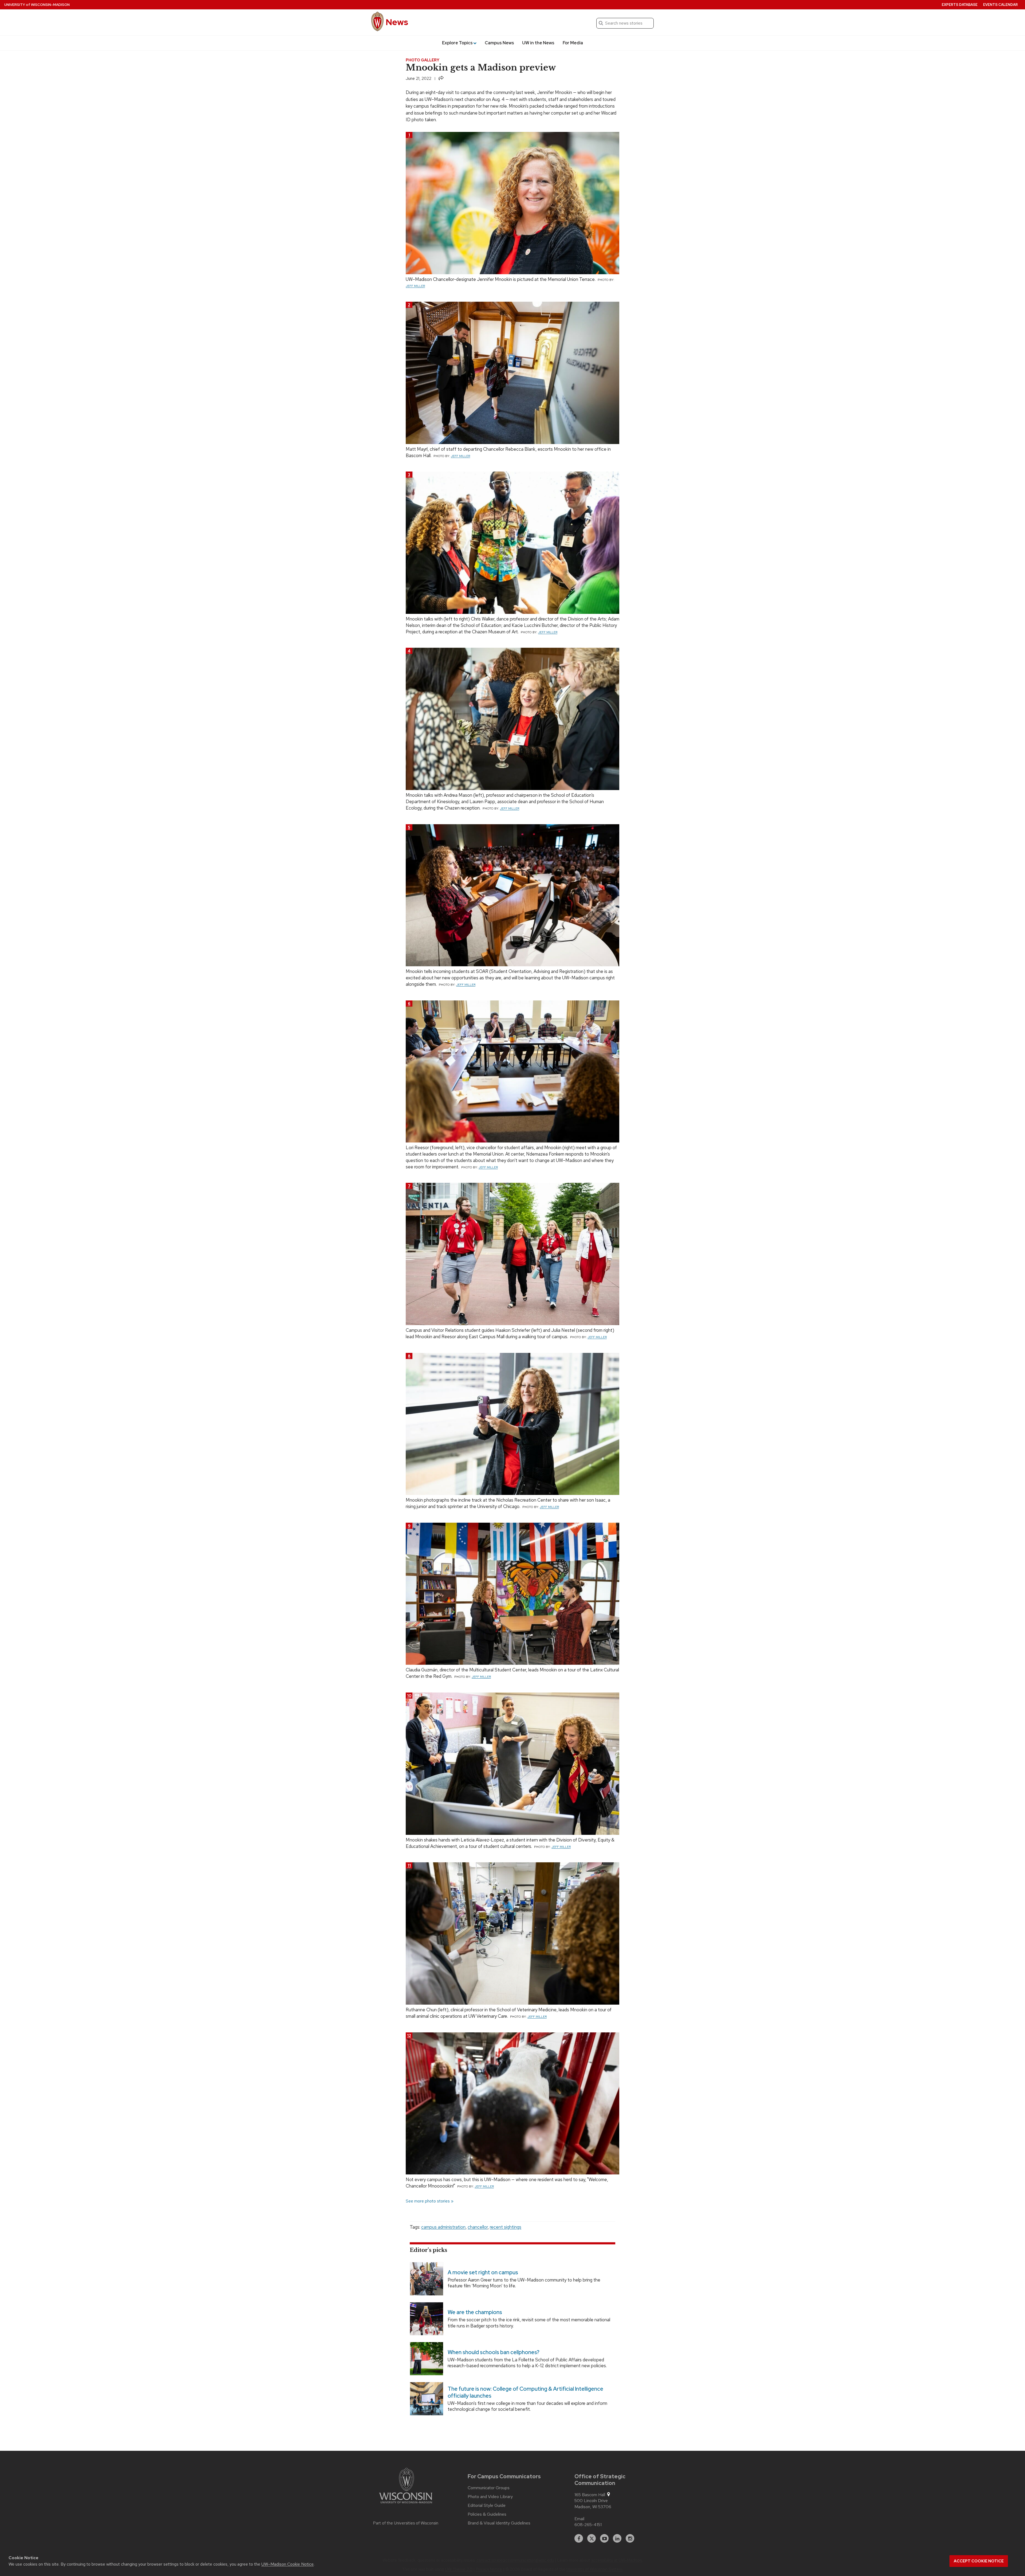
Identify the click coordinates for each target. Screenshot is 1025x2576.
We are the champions (475, 2312)
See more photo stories (428, 2201)
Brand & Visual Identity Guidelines (499, 2523)
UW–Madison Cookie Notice (287, 2564)
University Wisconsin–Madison (37, 5)
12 (409, 2035)
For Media (573, 43)
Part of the (406, 2523)
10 (409, 1696)
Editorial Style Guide (487, 2506)
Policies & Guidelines (487, 2514)
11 (409, 1865)
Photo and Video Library (490, 2497)
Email (579, 2519)
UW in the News (538, 43)
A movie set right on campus (483, 2272)
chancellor (478, 2227)
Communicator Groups (489, 2488)
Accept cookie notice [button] (979, 2561)
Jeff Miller (415, 286)
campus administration (443, 2227)
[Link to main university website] (406, 2487)
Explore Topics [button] (457, 43)
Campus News (499, 43)
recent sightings (506, 2227)
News (397, 22)
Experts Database (960, 5)
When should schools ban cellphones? (494, 2352)
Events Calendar (1000, 5)
